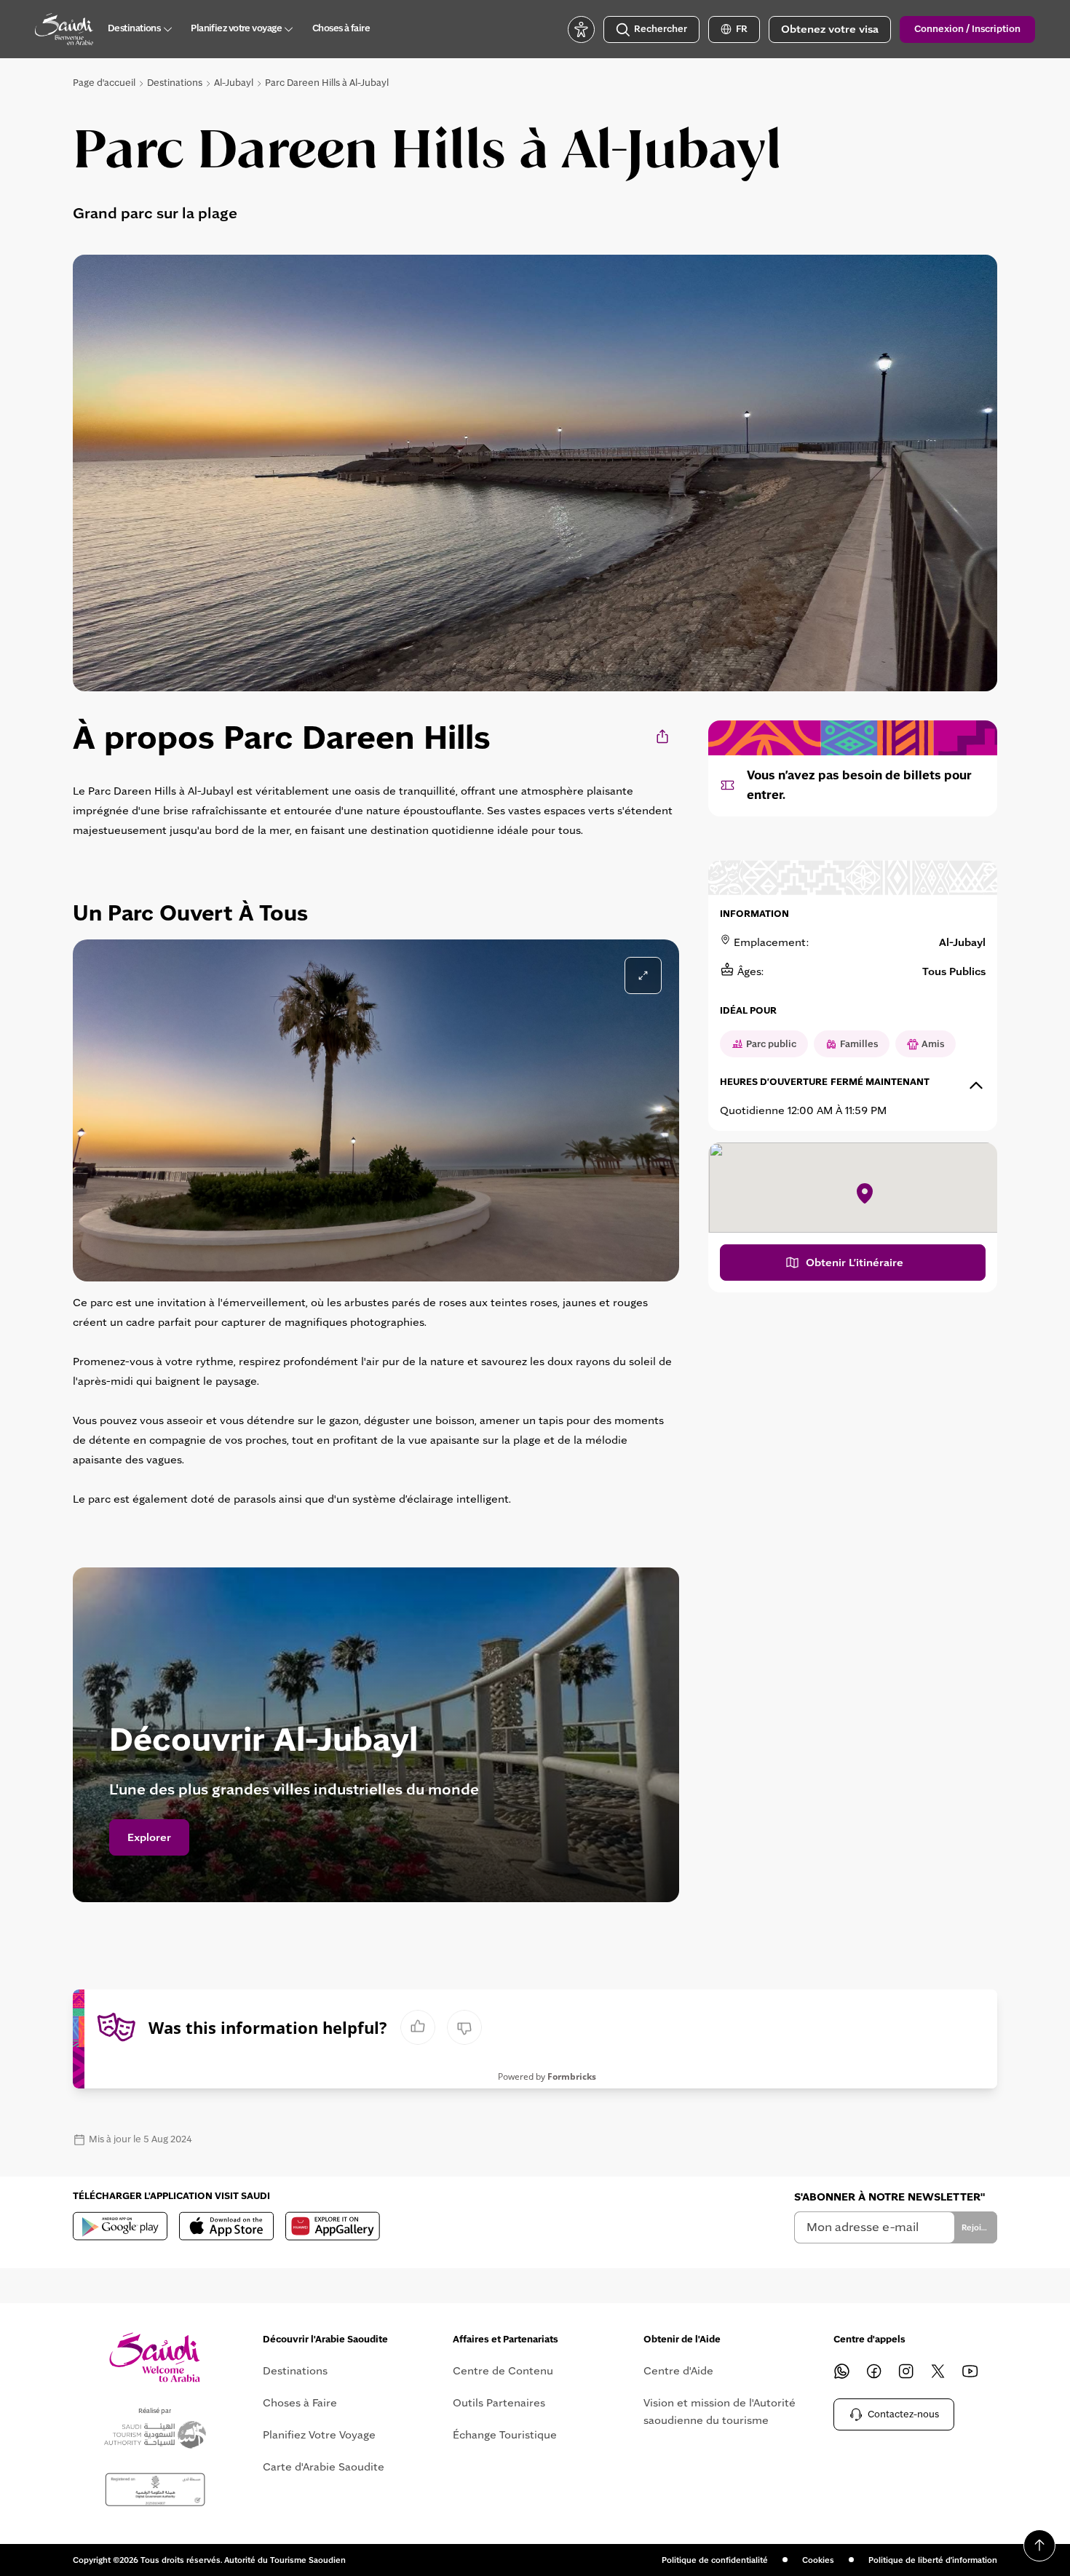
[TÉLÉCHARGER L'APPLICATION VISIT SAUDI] (120, 2226)
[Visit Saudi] (155, 2357)
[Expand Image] (643, 975)
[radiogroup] (441, 2027)
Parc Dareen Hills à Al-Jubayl (327, 83)
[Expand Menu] (167, 29)
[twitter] (938, 2371)
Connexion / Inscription (967, 29)
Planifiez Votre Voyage (319, 2435)
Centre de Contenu (503, 2371)
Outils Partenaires (499, 2403)
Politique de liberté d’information (933, 2560)
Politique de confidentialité (715, 2560)
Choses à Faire (300, 2403)
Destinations (175, 83)
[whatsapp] (842, 2371)
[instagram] (906, 2371)
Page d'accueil (104, 83)
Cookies (818, 2560)
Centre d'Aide (678, 2371)
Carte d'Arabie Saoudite (324, 2467)
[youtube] (970, 2371)
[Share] (663, 736)
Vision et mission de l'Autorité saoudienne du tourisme (720, 2412)
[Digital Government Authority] (155, 2490)
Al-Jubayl (234, 83)
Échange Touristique (505, 2435)
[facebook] (874, 2371)
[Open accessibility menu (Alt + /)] (581, 29)
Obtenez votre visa (830, 29)
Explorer (149, 1837)
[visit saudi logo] (64, 29)
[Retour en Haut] (1039, 2545)
